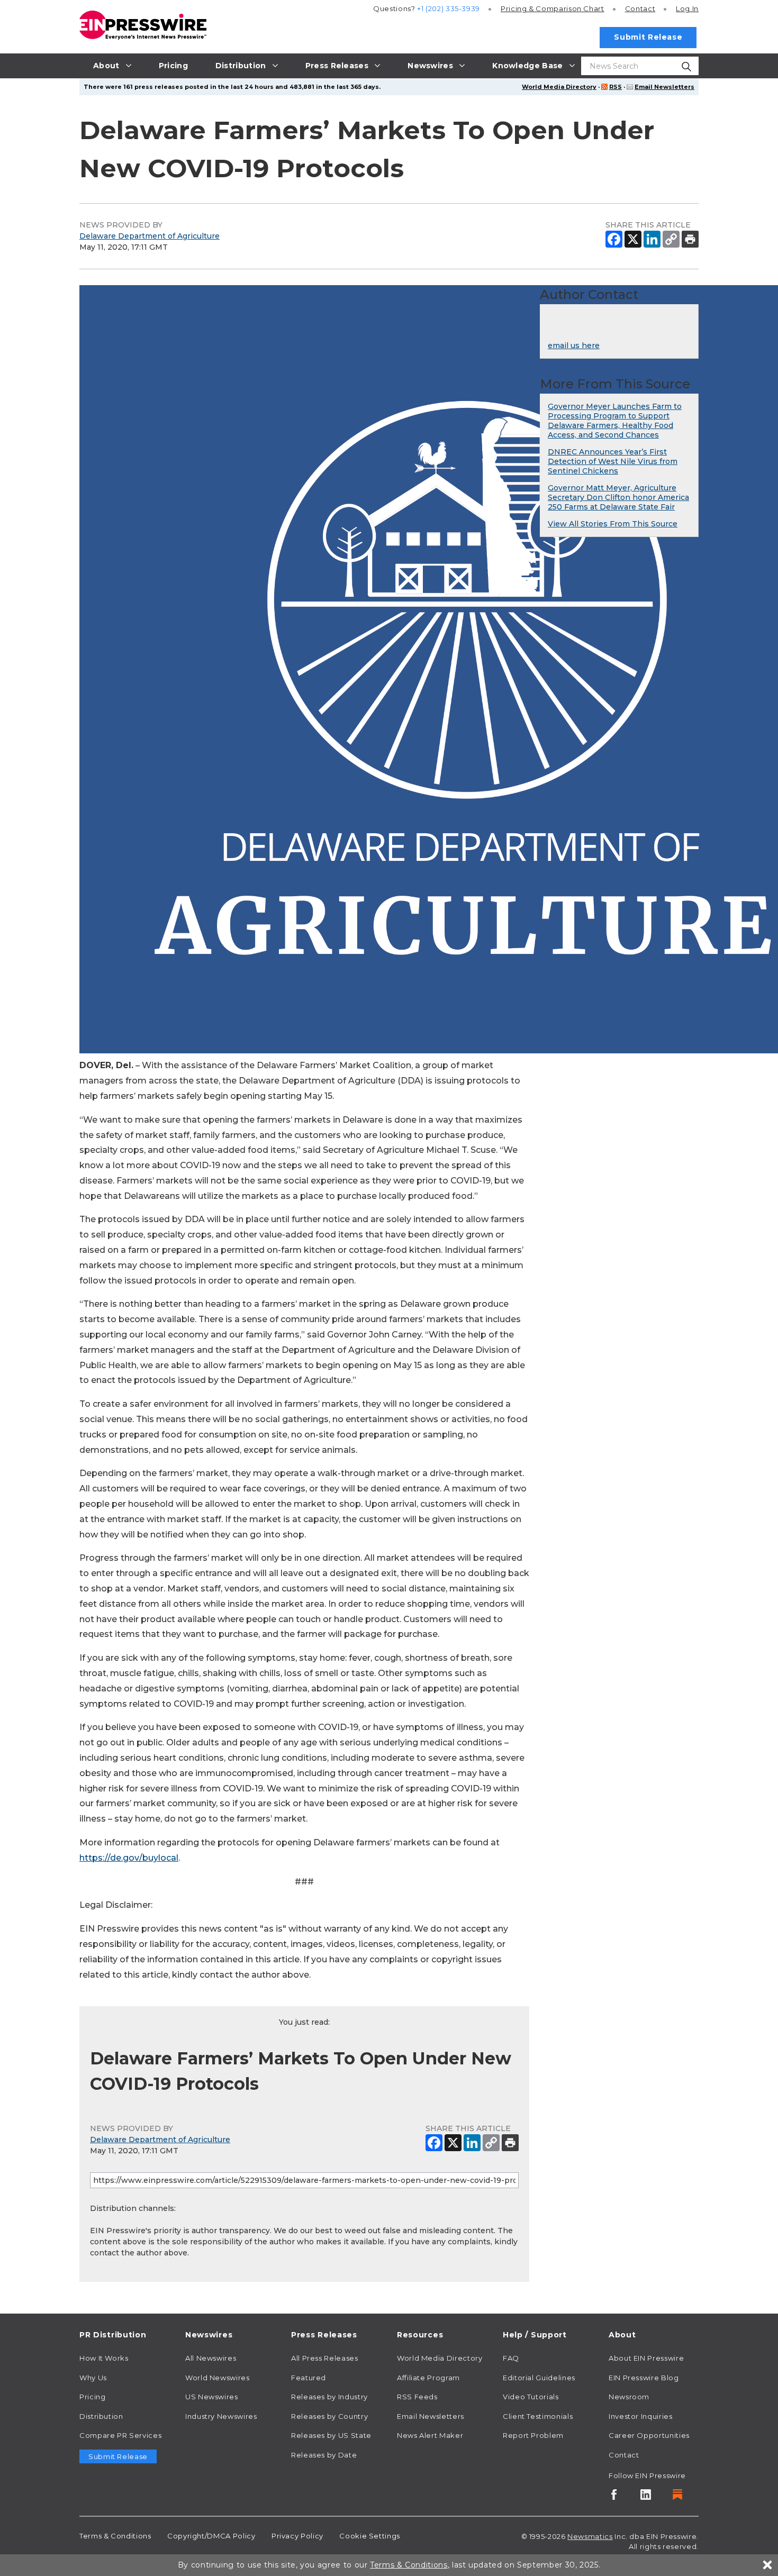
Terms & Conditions (115, 2536)
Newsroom (629, 2397)
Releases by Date (324, 2455)
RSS (616, 87)
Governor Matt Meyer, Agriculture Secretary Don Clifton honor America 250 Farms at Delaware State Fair (618, 497)
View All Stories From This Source (613, 524)
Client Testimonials (538, 2416)
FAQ (511, 2358)
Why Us (93, 2378)
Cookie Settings (370, 2536)
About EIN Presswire (646, 2358)
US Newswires (212, 2397)
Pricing (553, 8)
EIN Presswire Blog (644, 2378)
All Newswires (211, 2358)
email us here (574, 345)
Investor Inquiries (641, 2416)
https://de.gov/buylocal (129, 1858)
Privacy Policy (297, 2536)
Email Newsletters (664, 87)
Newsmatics (590, 2536)
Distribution (101, 2416)
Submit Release (648, 37)
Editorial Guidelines (539, 2378)
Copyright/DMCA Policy (211, 2536)
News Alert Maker (430, 2435)
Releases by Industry (329, 2397)
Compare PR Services (120, 2435)
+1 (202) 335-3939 (449, 8)
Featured (309, 2378)
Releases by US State (331, 2435)
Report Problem (533, 2435)
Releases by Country (329, 2416)
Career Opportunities (649, 2435)
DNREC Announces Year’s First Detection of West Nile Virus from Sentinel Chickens (613, 461)
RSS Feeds (417, 2397)
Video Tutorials (531, 2397)
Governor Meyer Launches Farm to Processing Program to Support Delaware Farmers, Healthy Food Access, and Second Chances (615, 421)
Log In (687, 8)
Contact (640, 8)
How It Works (104, 2358)
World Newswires (218, 2378)
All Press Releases (325, 2358)
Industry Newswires (221, 2416)
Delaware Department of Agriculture (150, 236)
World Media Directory (559, 87)
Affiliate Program (428, 2378)
